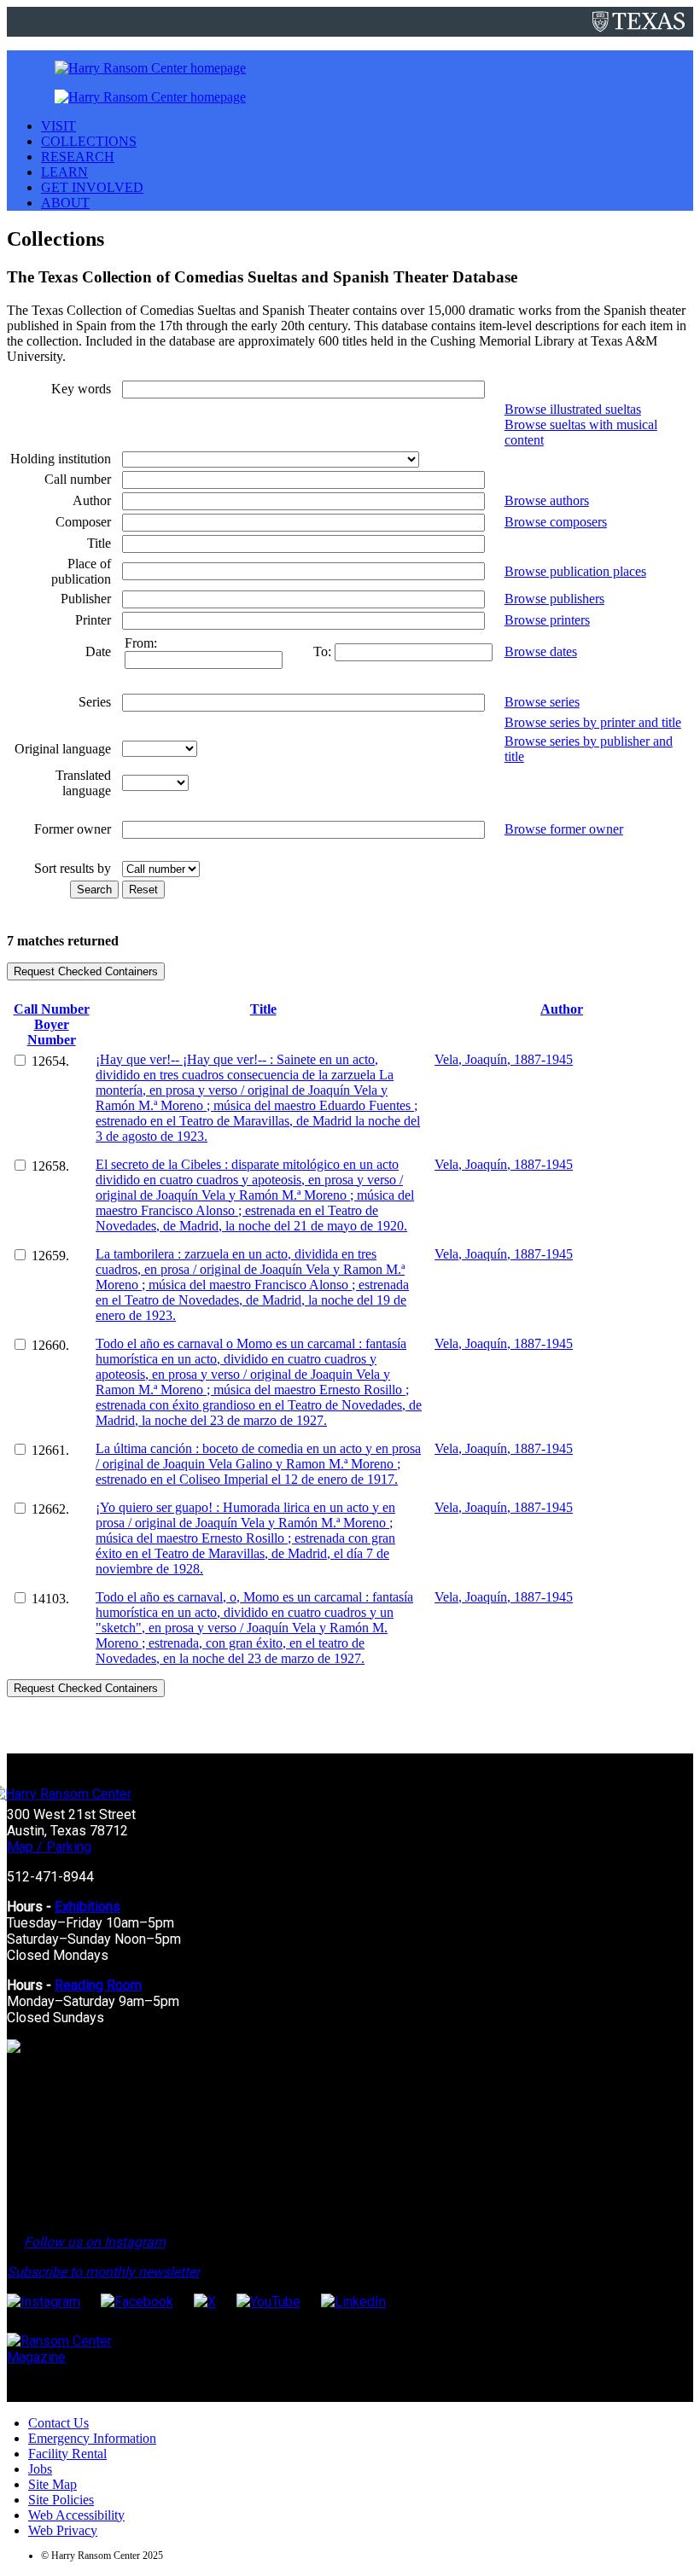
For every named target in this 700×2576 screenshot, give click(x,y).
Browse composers (556, 522)
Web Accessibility (76, 2515)
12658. (50, 1166)
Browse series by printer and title (593, 722)
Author (562, 1009)
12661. (50, 1450)
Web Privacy (63, 2530)
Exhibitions (87, 1907)
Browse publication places (575, 571)
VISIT (58, 126)
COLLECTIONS (89, 141)
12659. (50, 1256)
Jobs (40, 2469)
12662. (50, 1509)
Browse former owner (564, 829)
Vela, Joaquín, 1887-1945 (504, 1059)
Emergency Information (92, 2438)
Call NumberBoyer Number (52, 1024)
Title (263, 1009)
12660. (50, 1345)
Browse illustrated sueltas (573, 409)
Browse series (542, 702)
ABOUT (65, 203)
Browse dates (541, 651)
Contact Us (58, 2423)
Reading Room (98, 1985)
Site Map (52, 2484)
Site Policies (61, 2500)
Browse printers (547, 620)
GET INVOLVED (92, 187)
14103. (50, 1599)
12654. (50, 1061)
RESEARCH (78, 157)
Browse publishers (554, 599)
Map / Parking (49, 1847)
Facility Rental (67, 2454)
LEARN (64, 172)
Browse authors (547, 500)
